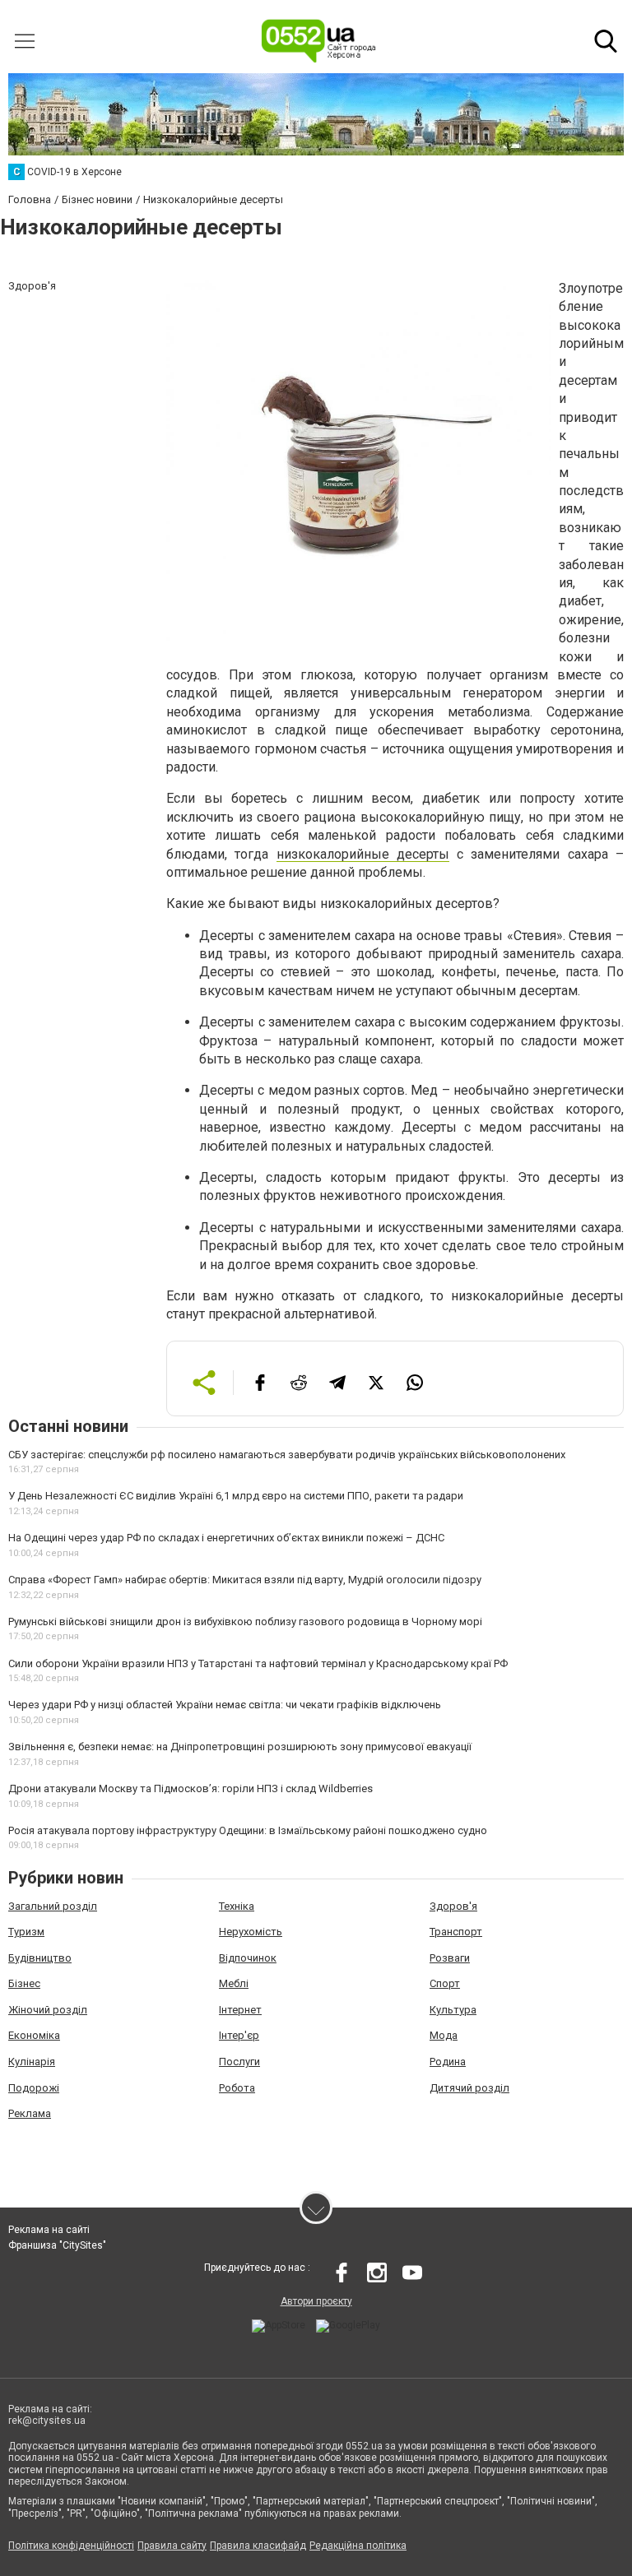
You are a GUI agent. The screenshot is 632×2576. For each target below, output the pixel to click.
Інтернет (240, 2010)
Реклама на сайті (49, 2230)
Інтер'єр (239, 2035)
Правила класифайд (258, 2546)
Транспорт (456, 1932)
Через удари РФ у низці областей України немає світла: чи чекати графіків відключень (225, 1705)
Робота (237, 2088)
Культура (453, 2010)
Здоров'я (453, 1906)
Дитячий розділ (469, 2088)
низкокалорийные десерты (363, 854)
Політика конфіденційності (71, 2546)
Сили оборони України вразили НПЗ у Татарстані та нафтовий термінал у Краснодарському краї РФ (258, 1663)
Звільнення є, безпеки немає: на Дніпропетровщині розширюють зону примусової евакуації (240, 1747)
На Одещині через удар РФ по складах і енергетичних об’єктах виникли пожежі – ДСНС (226, 1538)
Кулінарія (32, 2062)
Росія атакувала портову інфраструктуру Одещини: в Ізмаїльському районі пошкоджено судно (248, 1830)
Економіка (34, 2035)
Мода (444, 2035)
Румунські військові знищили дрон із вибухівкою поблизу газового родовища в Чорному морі (245, 1622)
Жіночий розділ (48, 2010)
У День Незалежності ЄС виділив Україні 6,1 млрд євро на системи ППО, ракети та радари (236, 1496)
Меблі (234, 1983)
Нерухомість (251, 1932)
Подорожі (34, 2088)
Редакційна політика (358, 2546)
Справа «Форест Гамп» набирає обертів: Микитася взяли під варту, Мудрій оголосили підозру (245, 1580)
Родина (448, 2062)
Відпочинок (248, 1958)
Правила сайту (172, 2546)
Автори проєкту (316, 2301)
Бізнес (24, 1983)
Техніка (237, 1906)
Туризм (26, 1932)
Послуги (239, 2062)
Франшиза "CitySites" (57, 2245)
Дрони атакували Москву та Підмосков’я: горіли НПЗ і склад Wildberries (191, 1788)
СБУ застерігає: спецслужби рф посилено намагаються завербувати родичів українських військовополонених (287, 1455)
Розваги (450, 1958)
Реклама (30, 2113)
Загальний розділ (53, 1906)
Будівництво (40, 1958)
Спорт (445, 1983)
